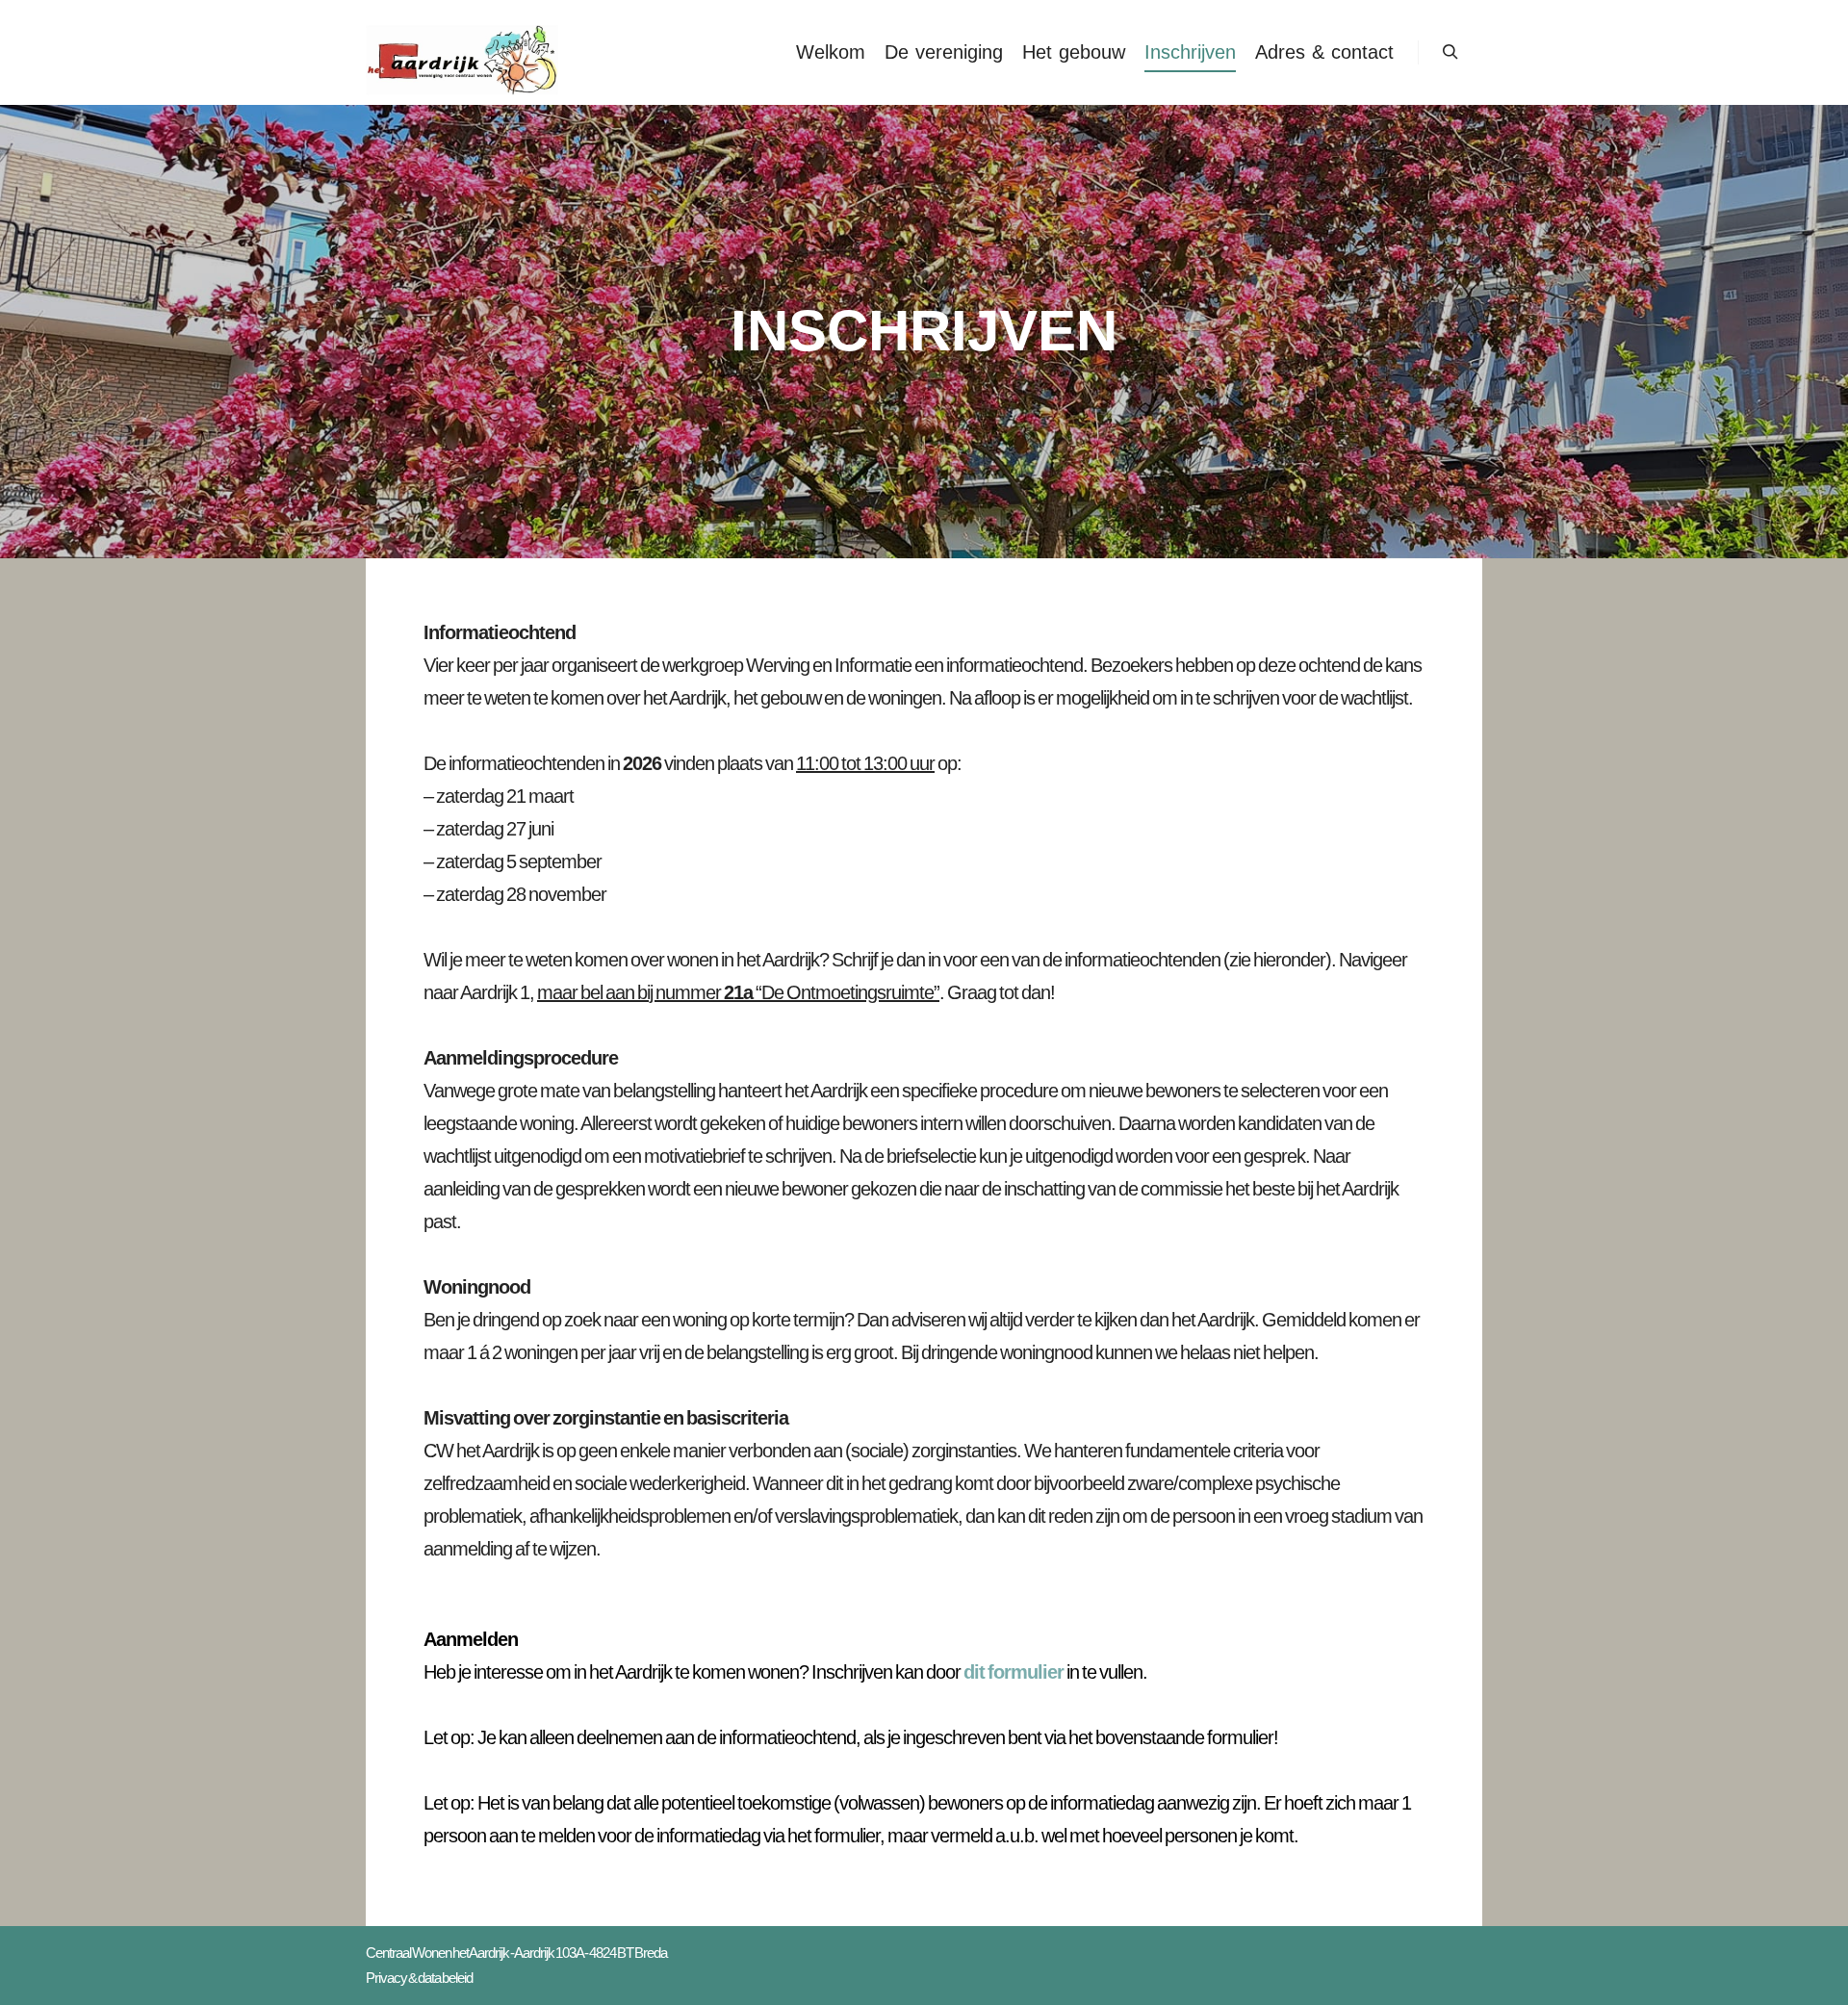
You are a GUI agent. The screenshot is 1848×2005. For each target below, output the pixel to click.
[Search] (1450, 52)
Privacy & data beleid (419, 1978)
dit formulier (1014, 1672)
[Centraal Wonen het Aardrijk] (462, 52)
